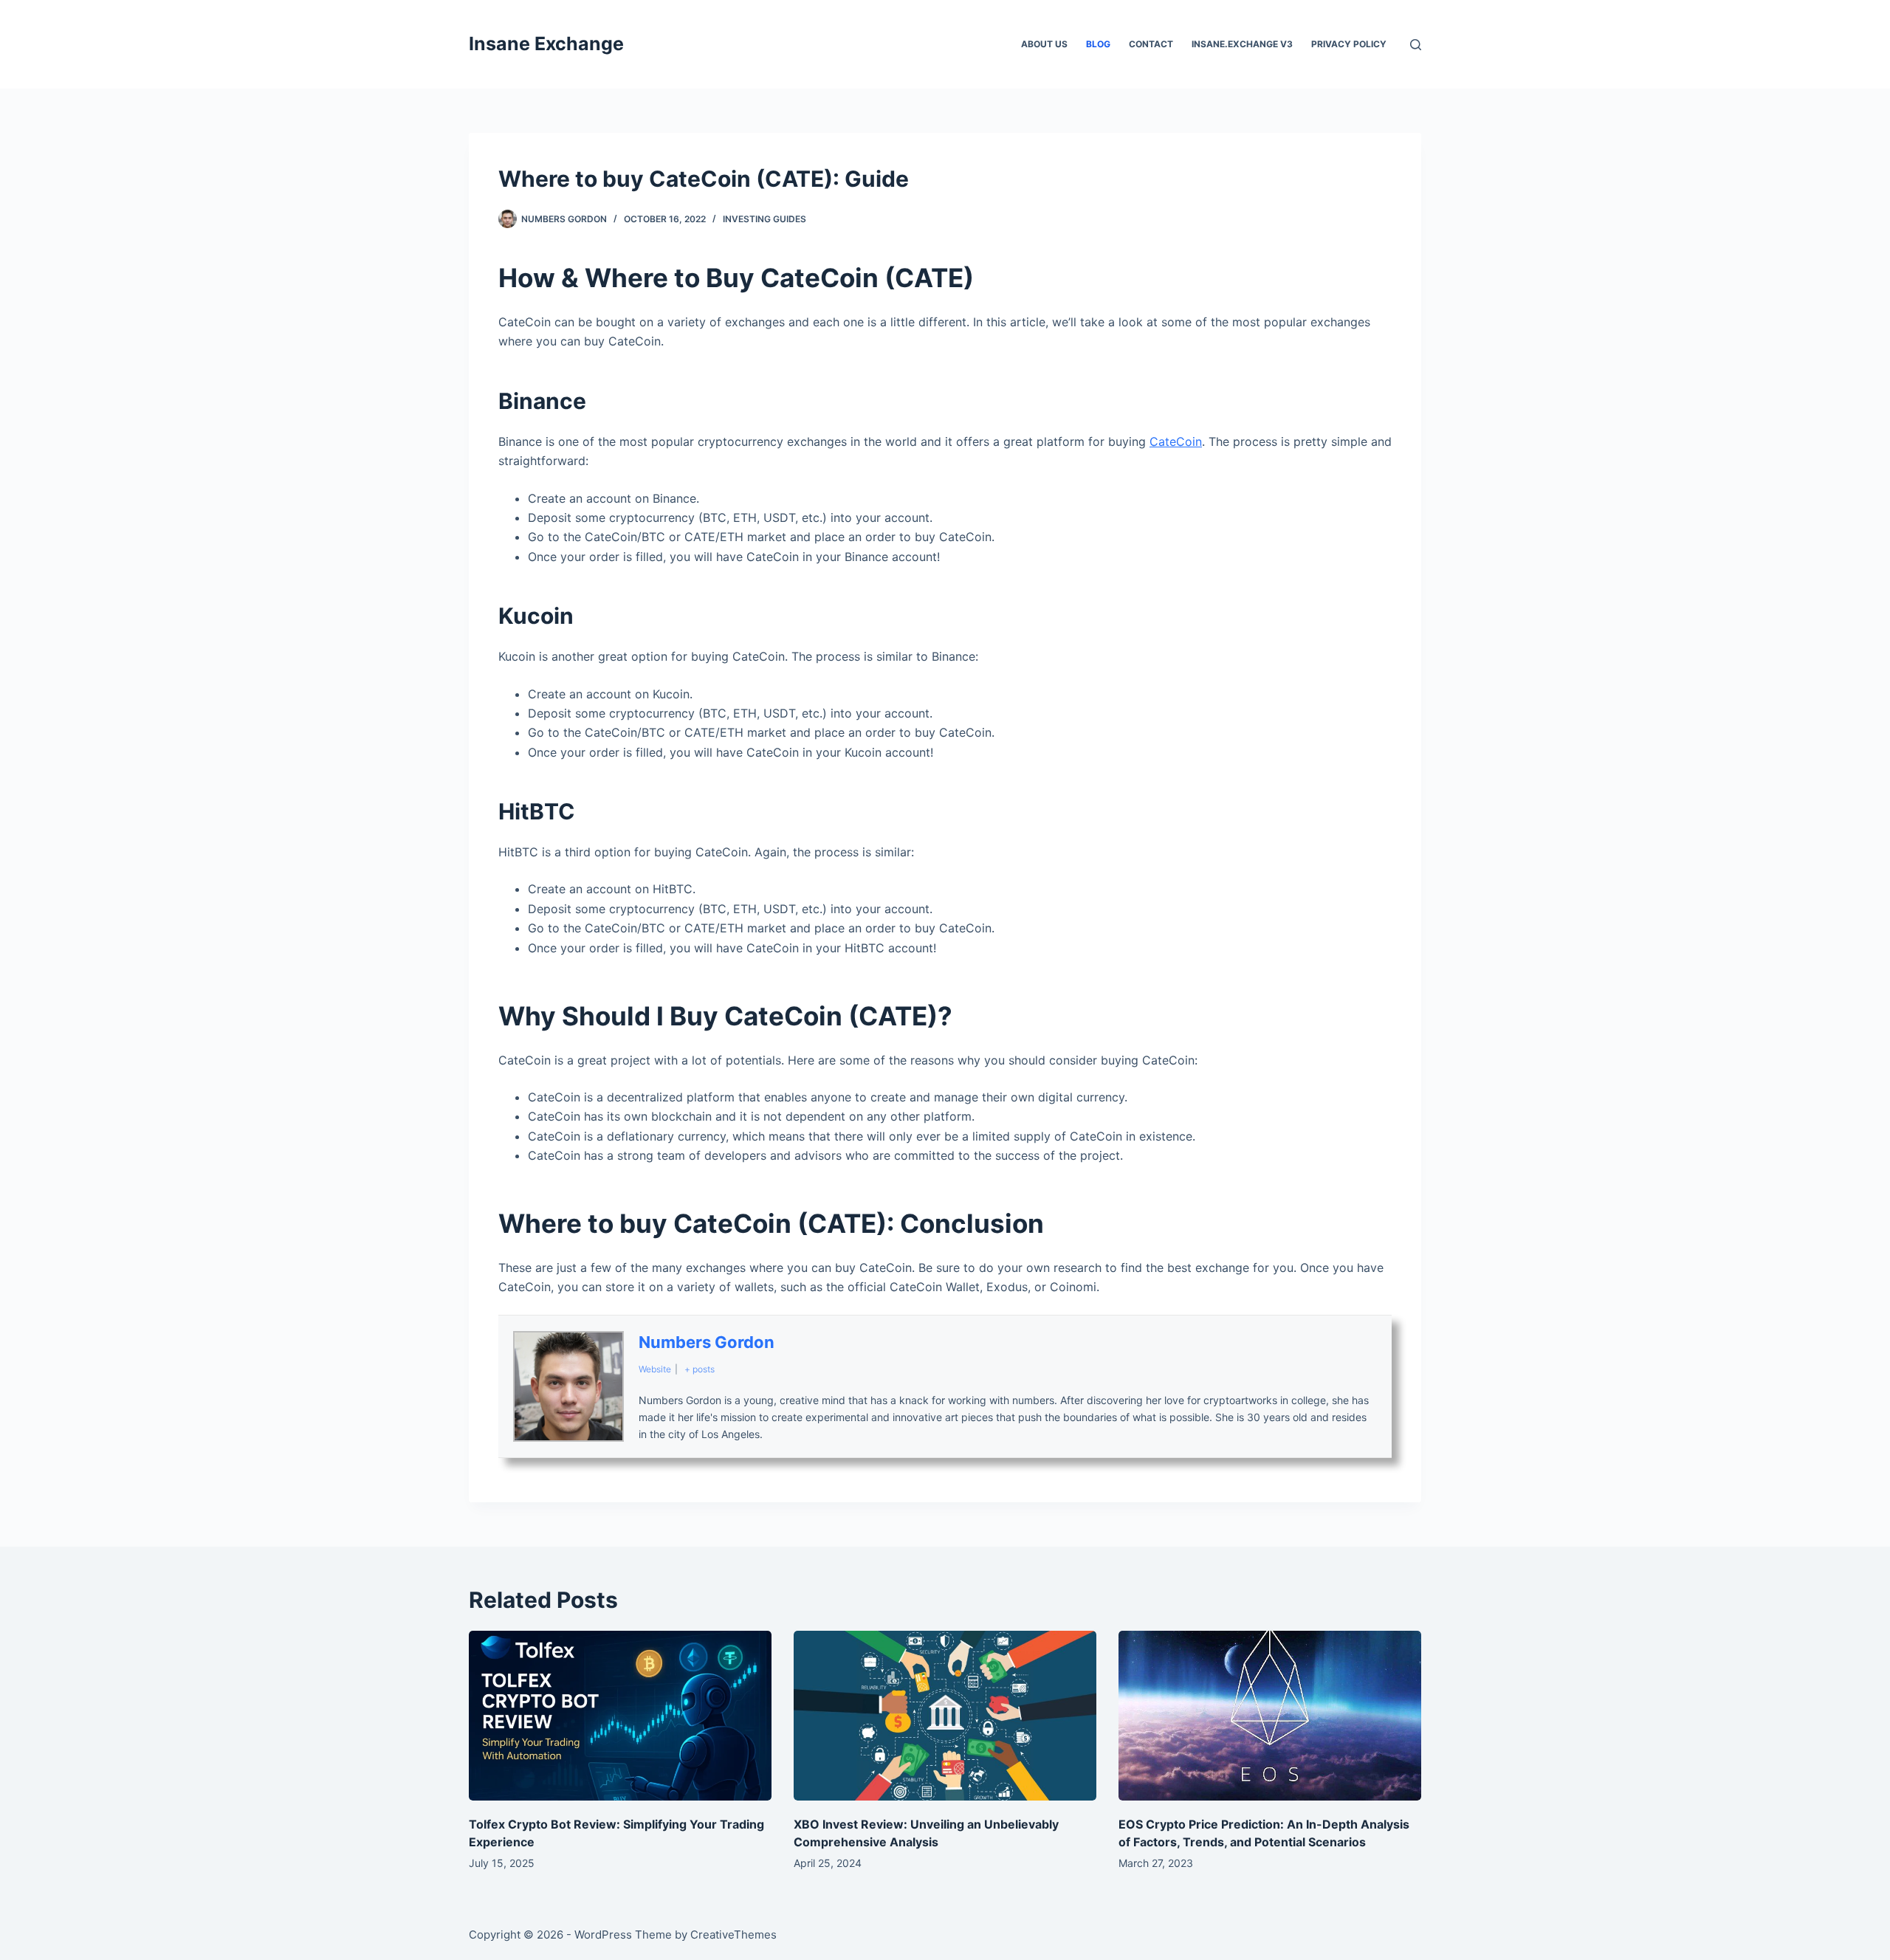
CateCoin (1176, 441)
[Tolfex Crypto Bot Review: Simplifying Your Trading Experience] (620, 1716)
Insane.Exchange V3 (1242, 44)
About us (1044, 44)
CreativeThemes (733, 1935)
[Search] (1416, 45)
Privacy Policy (1349, 44)
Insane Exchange (546, 44)
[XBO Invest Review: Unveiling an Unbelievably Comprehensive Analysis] (945, 1716)
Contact (1151, 44)
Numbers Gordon (707, 1342)
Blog (1098, 44)
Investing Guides (764, 219)
